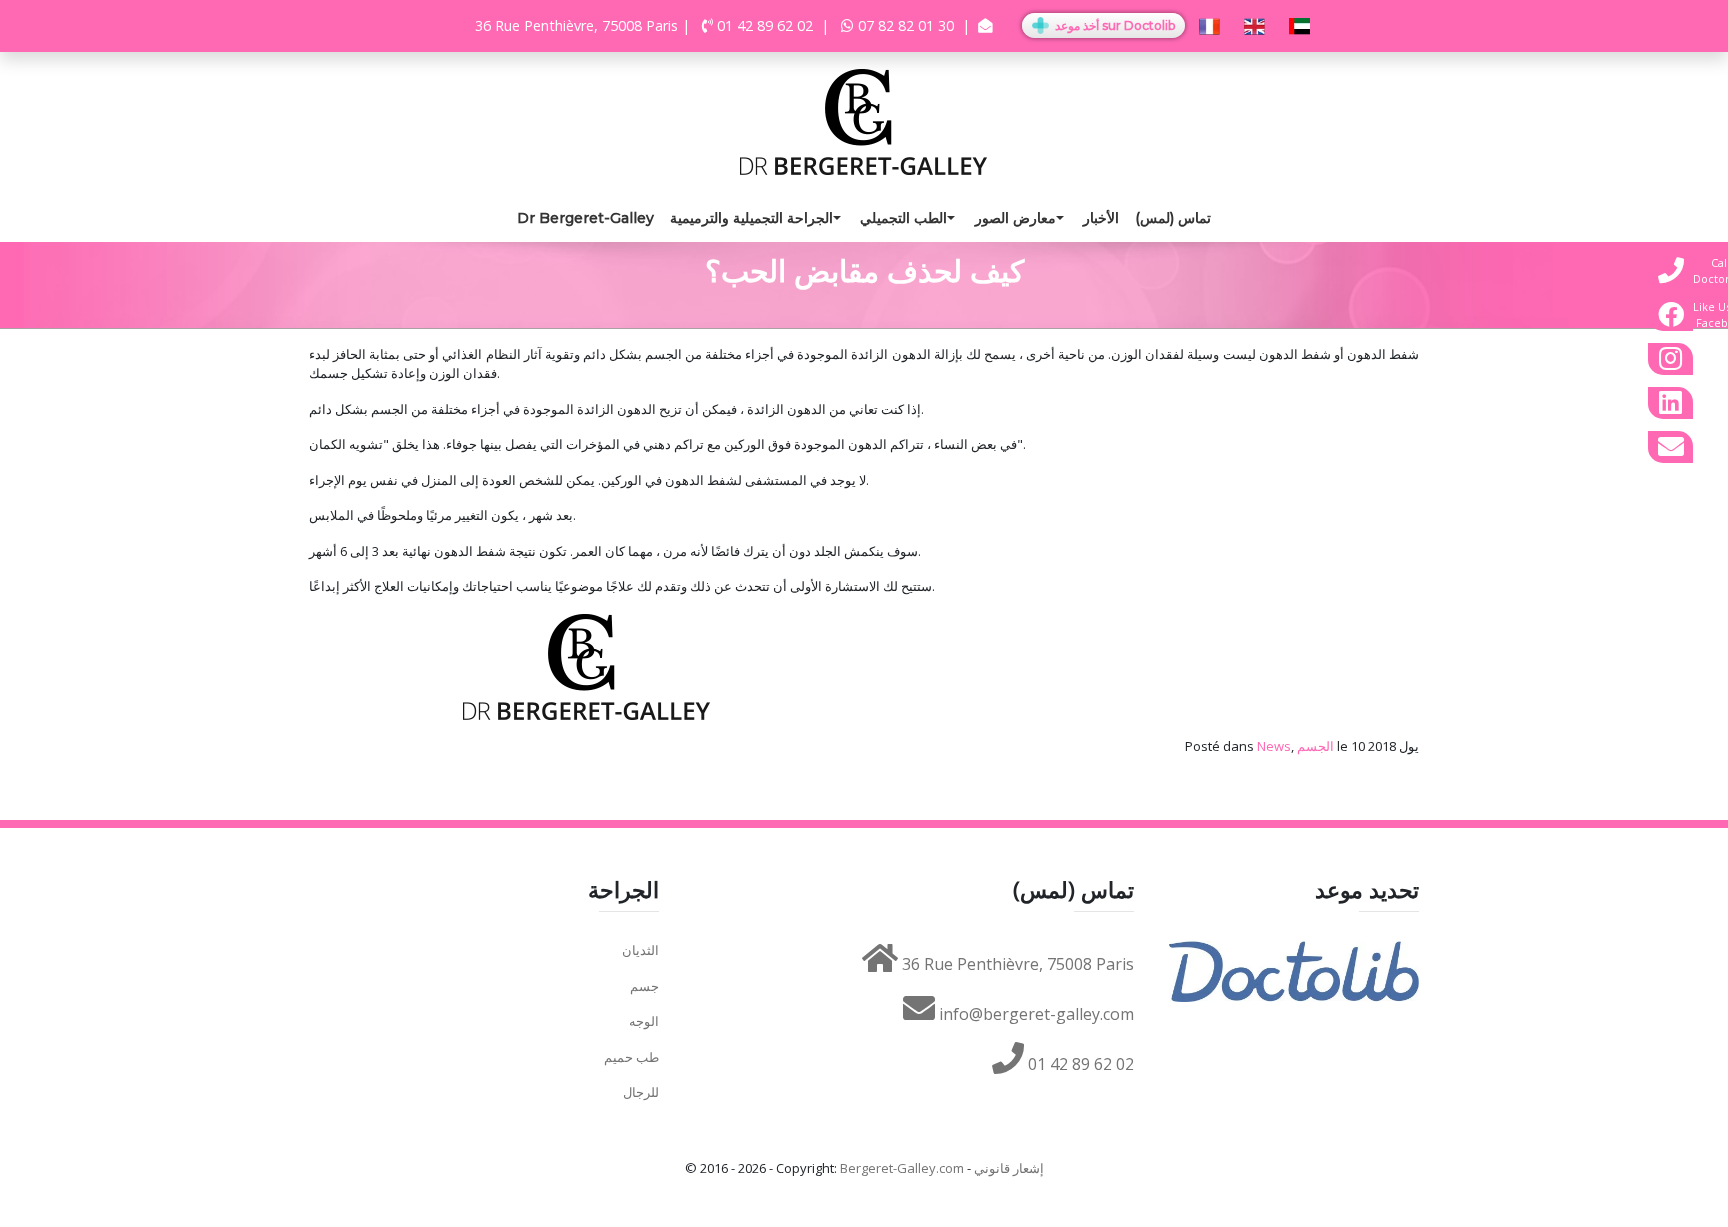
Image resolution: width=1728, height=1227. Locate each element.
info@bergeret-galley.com (1034, 1014)
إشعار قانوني (1009, 1168)
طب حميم (631, 1057)
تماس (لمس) (1173, 218)
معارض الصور (1015, 218)
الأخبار (1101, 218)
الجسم (1315, 746)
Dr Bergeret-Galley (585, 218)
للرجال (641, 1092)
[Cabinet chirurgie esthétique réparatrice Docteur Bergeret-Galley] (864, 120)
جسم (644, 986)
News (1274, 746)
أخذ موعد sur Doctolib (1113, 25)
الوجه (644, 1021)
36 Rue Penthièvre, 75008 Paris (1016, 964)
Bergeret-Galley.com (902, 1168)
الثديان (640, 950)
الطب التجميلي (903, 218)
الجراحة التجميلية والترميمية (751, 218)
